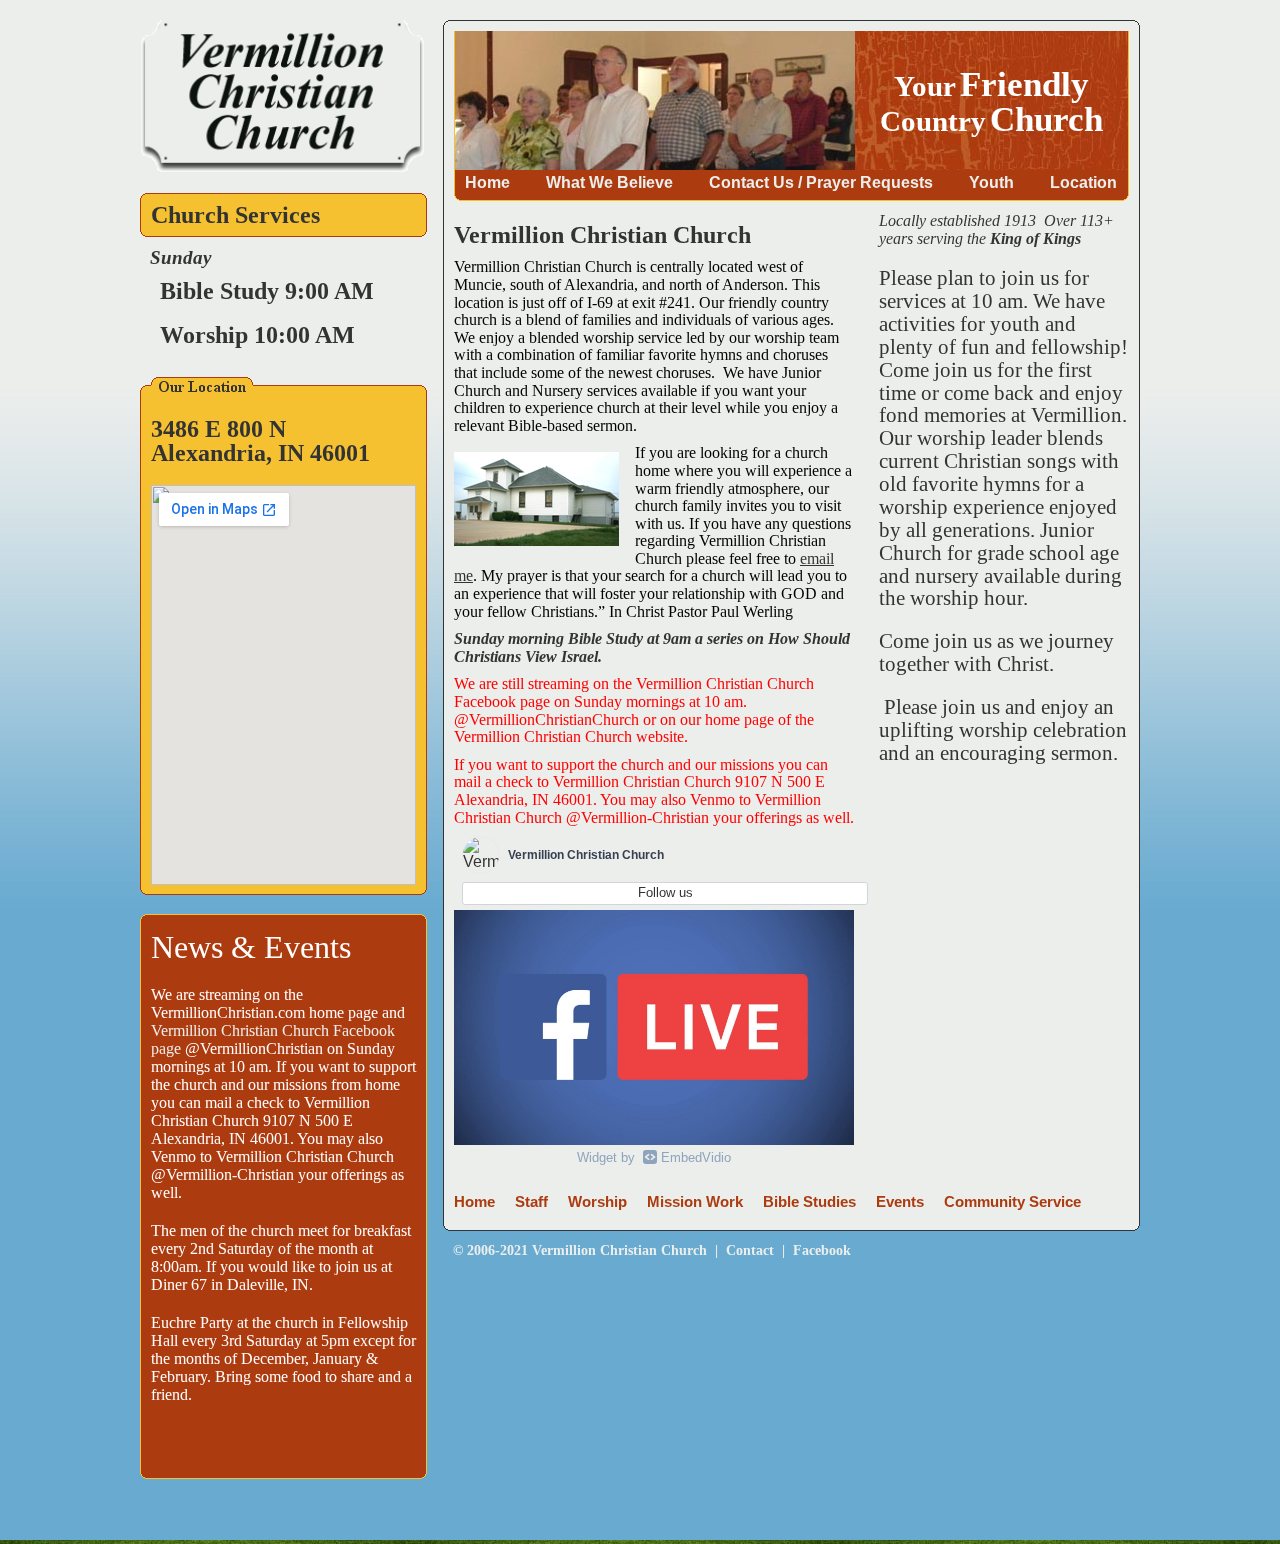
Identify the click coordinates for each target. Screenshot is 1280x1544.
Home (487, 182)
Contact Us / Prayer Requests (821, 182)
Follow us (665, 892)
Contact (750, 1250)
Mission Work (695, 1202)
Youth (991, 182)
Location (1083, 182)
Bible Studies (809, 1202)
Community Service (1012, 1202)
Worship (597, 1202)
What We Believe (609, 182)
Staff (531, 1202)
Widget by (654, 1157)
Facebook (822, 1250)
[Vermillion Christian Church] (282, 167)
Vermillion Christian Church (619, 1250)
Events (900, 1202)
